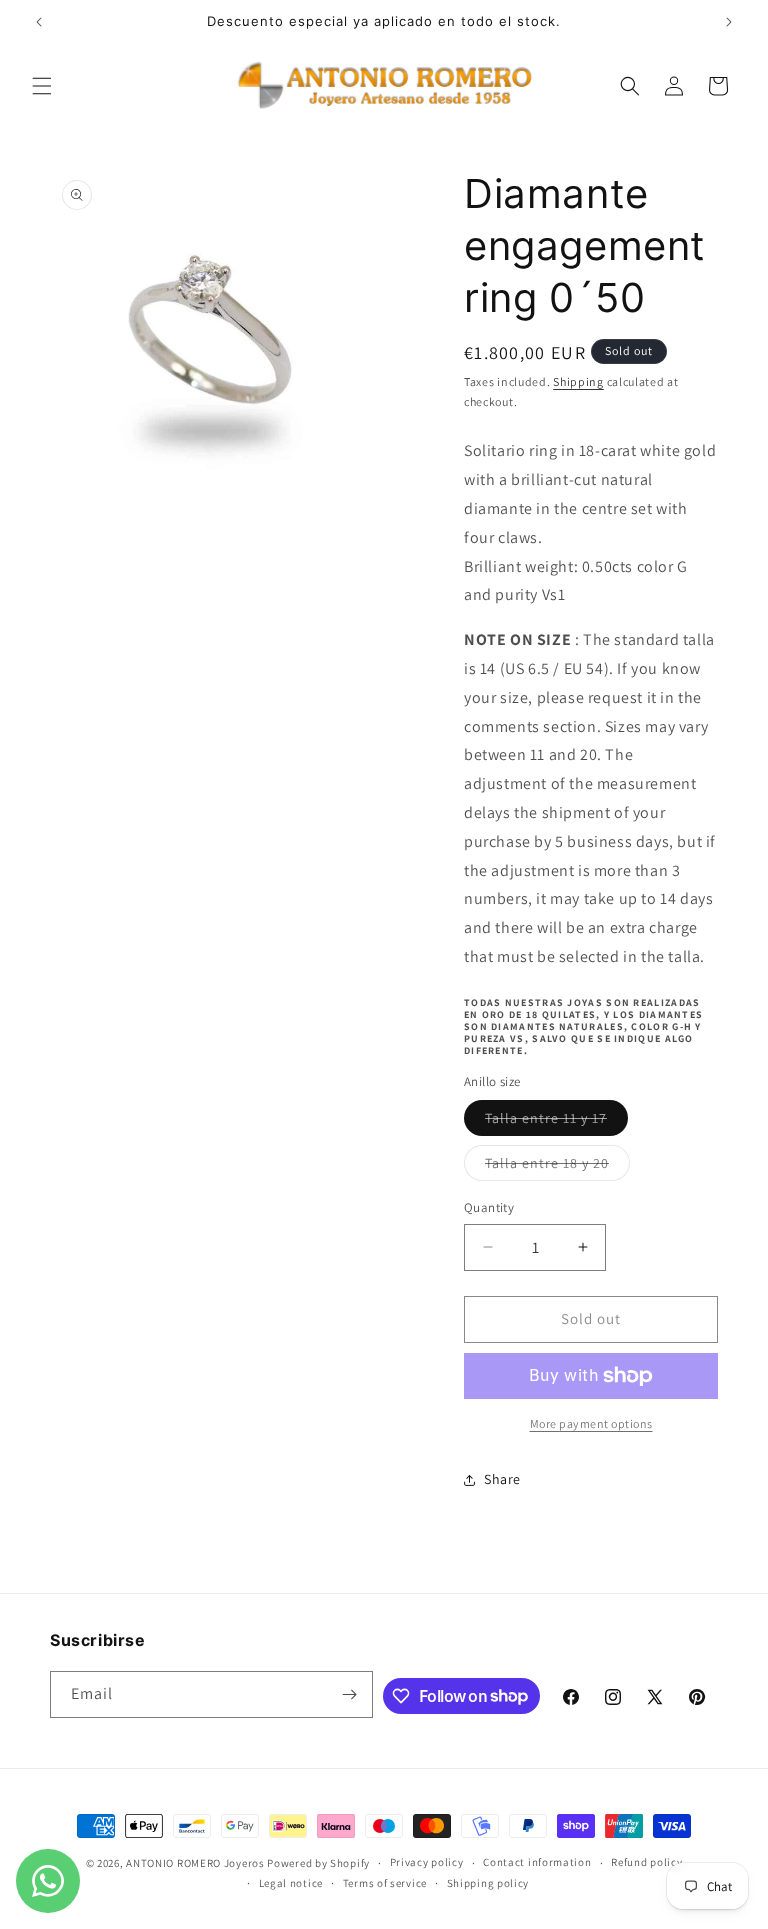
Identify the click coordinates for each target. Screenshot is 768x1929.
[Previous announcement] (39, 22)
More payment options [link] (591, 1423)
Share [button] (502, 1479)
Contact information (537, 1862)
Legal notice (291, 1883)
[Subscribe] (350, 1694)
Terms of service (385, 1883)
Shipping (578, 381)
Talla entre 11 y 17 (556, 1122)
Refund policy (646, 1862)
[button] (42, 86)
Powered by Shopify (318, 1863)
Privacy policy (427, 1862)
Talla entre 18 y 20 (557, 1167)
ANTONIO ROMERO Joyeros (195, 1863)
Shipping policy (488, 1883)
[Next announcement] (729, 22)
